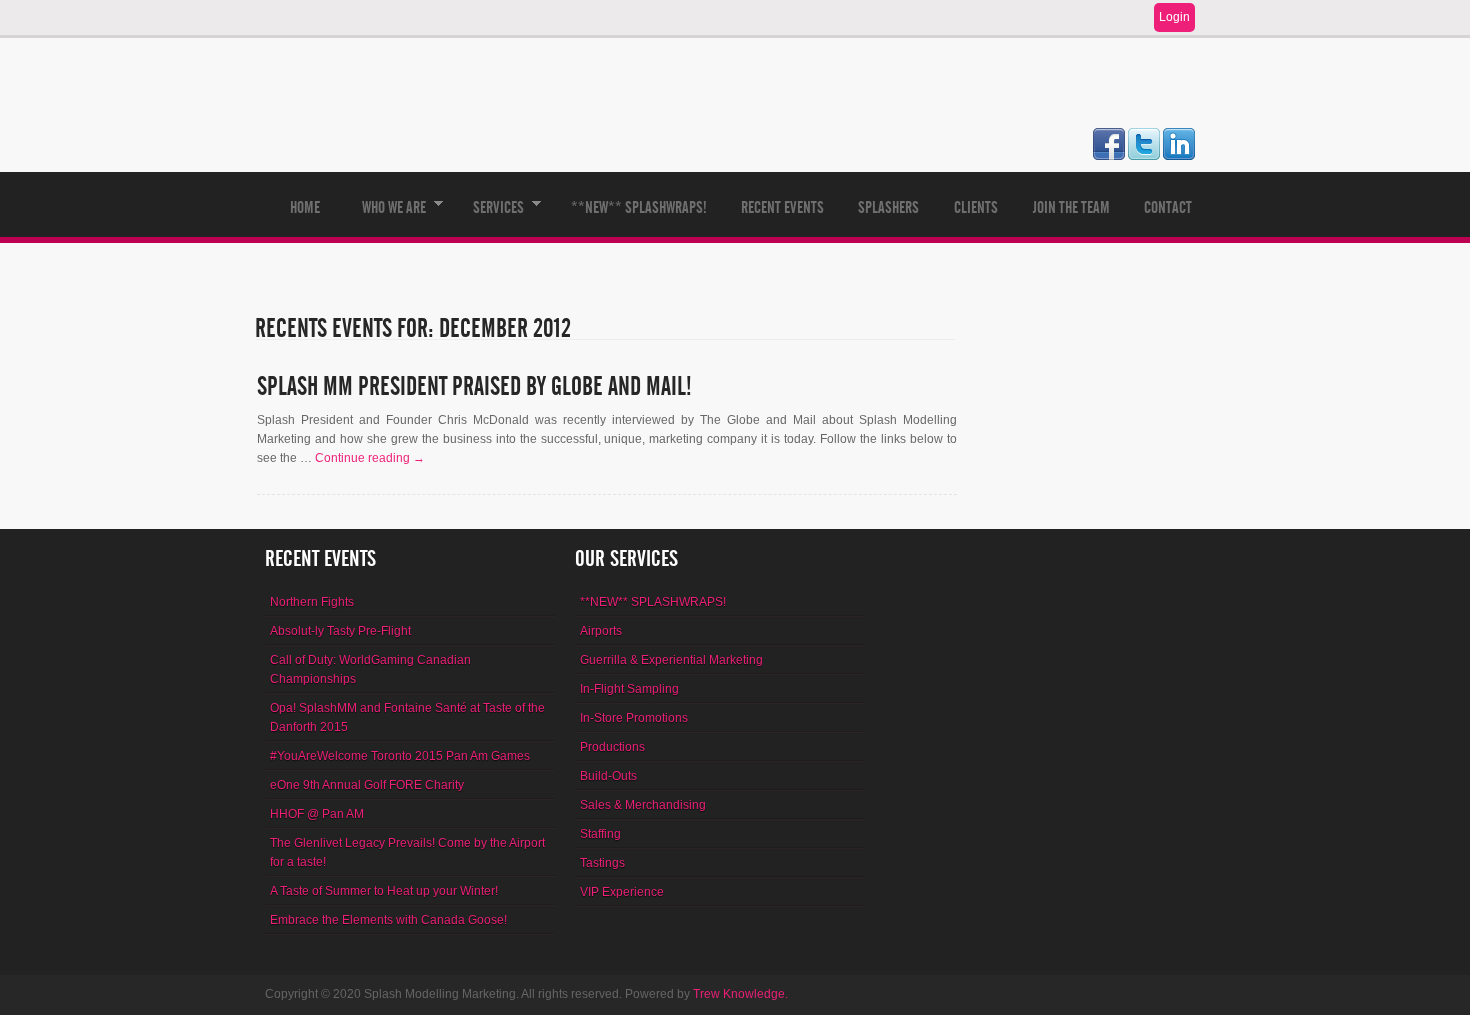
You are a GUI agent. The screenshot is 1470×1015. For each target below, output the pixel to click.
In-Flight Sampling (629, 689)
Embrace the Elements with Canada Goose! (388, 920)
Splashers (888, 207)
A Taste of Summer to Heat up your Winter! (384, 891)
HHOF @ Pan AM (317, 814)
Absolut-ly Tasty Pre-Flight (340, 631)
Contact (1168, 207)
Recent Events (782, 207)
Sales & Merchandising (643, 805)
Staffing (600, 834)
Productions (612, 747)
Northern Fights (312, 602)
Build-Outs (608, 776)
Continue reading (370, 458)
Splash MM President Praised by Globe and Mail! (474, 387)
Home (305, 207)
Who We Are (385, 217)
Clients (976, 207)
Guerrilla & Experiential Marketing (671, 660)
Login (1174, 17)
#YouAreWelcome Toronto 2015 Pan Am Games (400, 756)
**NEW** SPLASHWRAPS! (639, 207)
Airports (601, 631)
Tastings (602, 863)
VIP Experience (622, 892)
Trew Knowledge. (740, 994)
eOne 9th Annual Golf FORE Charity (367, 785)
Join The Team (1071, 207)
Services (490, 217)
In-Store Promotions (634, 718)
